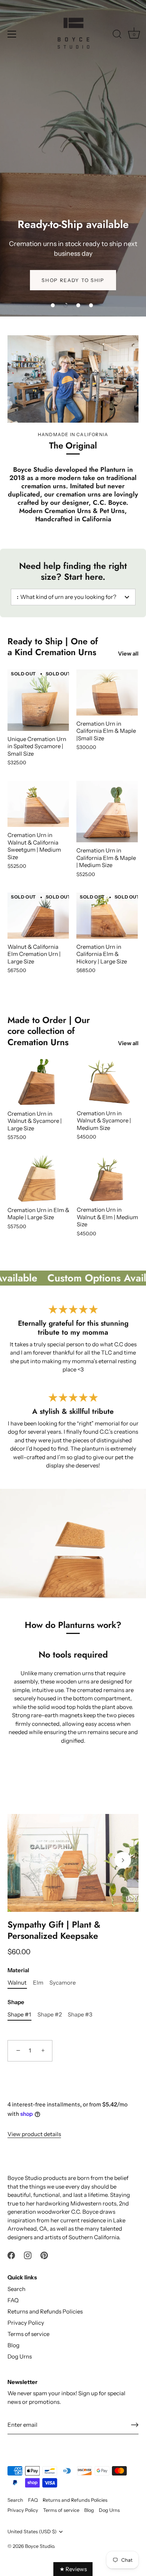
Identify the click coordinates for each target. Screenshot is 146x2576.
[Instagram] (28, 2254)
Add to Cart (73, 2075)
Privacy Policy (26, 2323)
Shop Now (73, 1766)
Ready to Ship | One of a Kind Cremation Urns (53, 647)
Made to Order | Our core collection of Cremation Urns (49, 1031)
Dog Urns (20, 2356)
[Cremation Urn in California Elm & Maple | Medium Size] (107, 812)
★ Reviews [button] (73, 2569)
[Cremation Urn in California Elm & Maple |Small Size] (107, 692)
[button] (53, 305)
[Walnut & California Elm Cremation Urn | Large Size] (38, 916)
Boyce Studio (39, 2546)
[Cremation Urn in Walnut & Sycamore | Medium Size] (108, 1082)
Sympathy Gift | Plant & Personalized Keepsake (54, 1931)
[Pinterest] (44, 2254)
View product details (34, 2134)
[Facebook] (11, 2254)
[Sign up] (135, 2425)
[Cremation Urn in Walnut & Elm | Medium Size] (108, 1179)
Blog (13, 2345)
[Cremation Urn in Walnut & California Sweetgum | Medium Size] (38, 804)
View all (128, 653)
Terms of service (28, 2334)
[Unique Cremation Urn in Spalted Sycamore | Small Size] (38, 700)
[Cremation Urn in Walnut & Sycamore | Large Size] (38, 1082)
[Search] (117, 35)
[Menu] (12, 34)
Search (16, 2289)
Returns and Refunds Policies (45, 2311)
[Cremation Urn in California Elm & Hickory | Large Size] (107, 916)
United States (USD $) (32, 2532)
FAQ (13, 2300)
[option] (73, 158)
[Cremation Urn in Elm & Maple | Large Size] (38, 1179)
